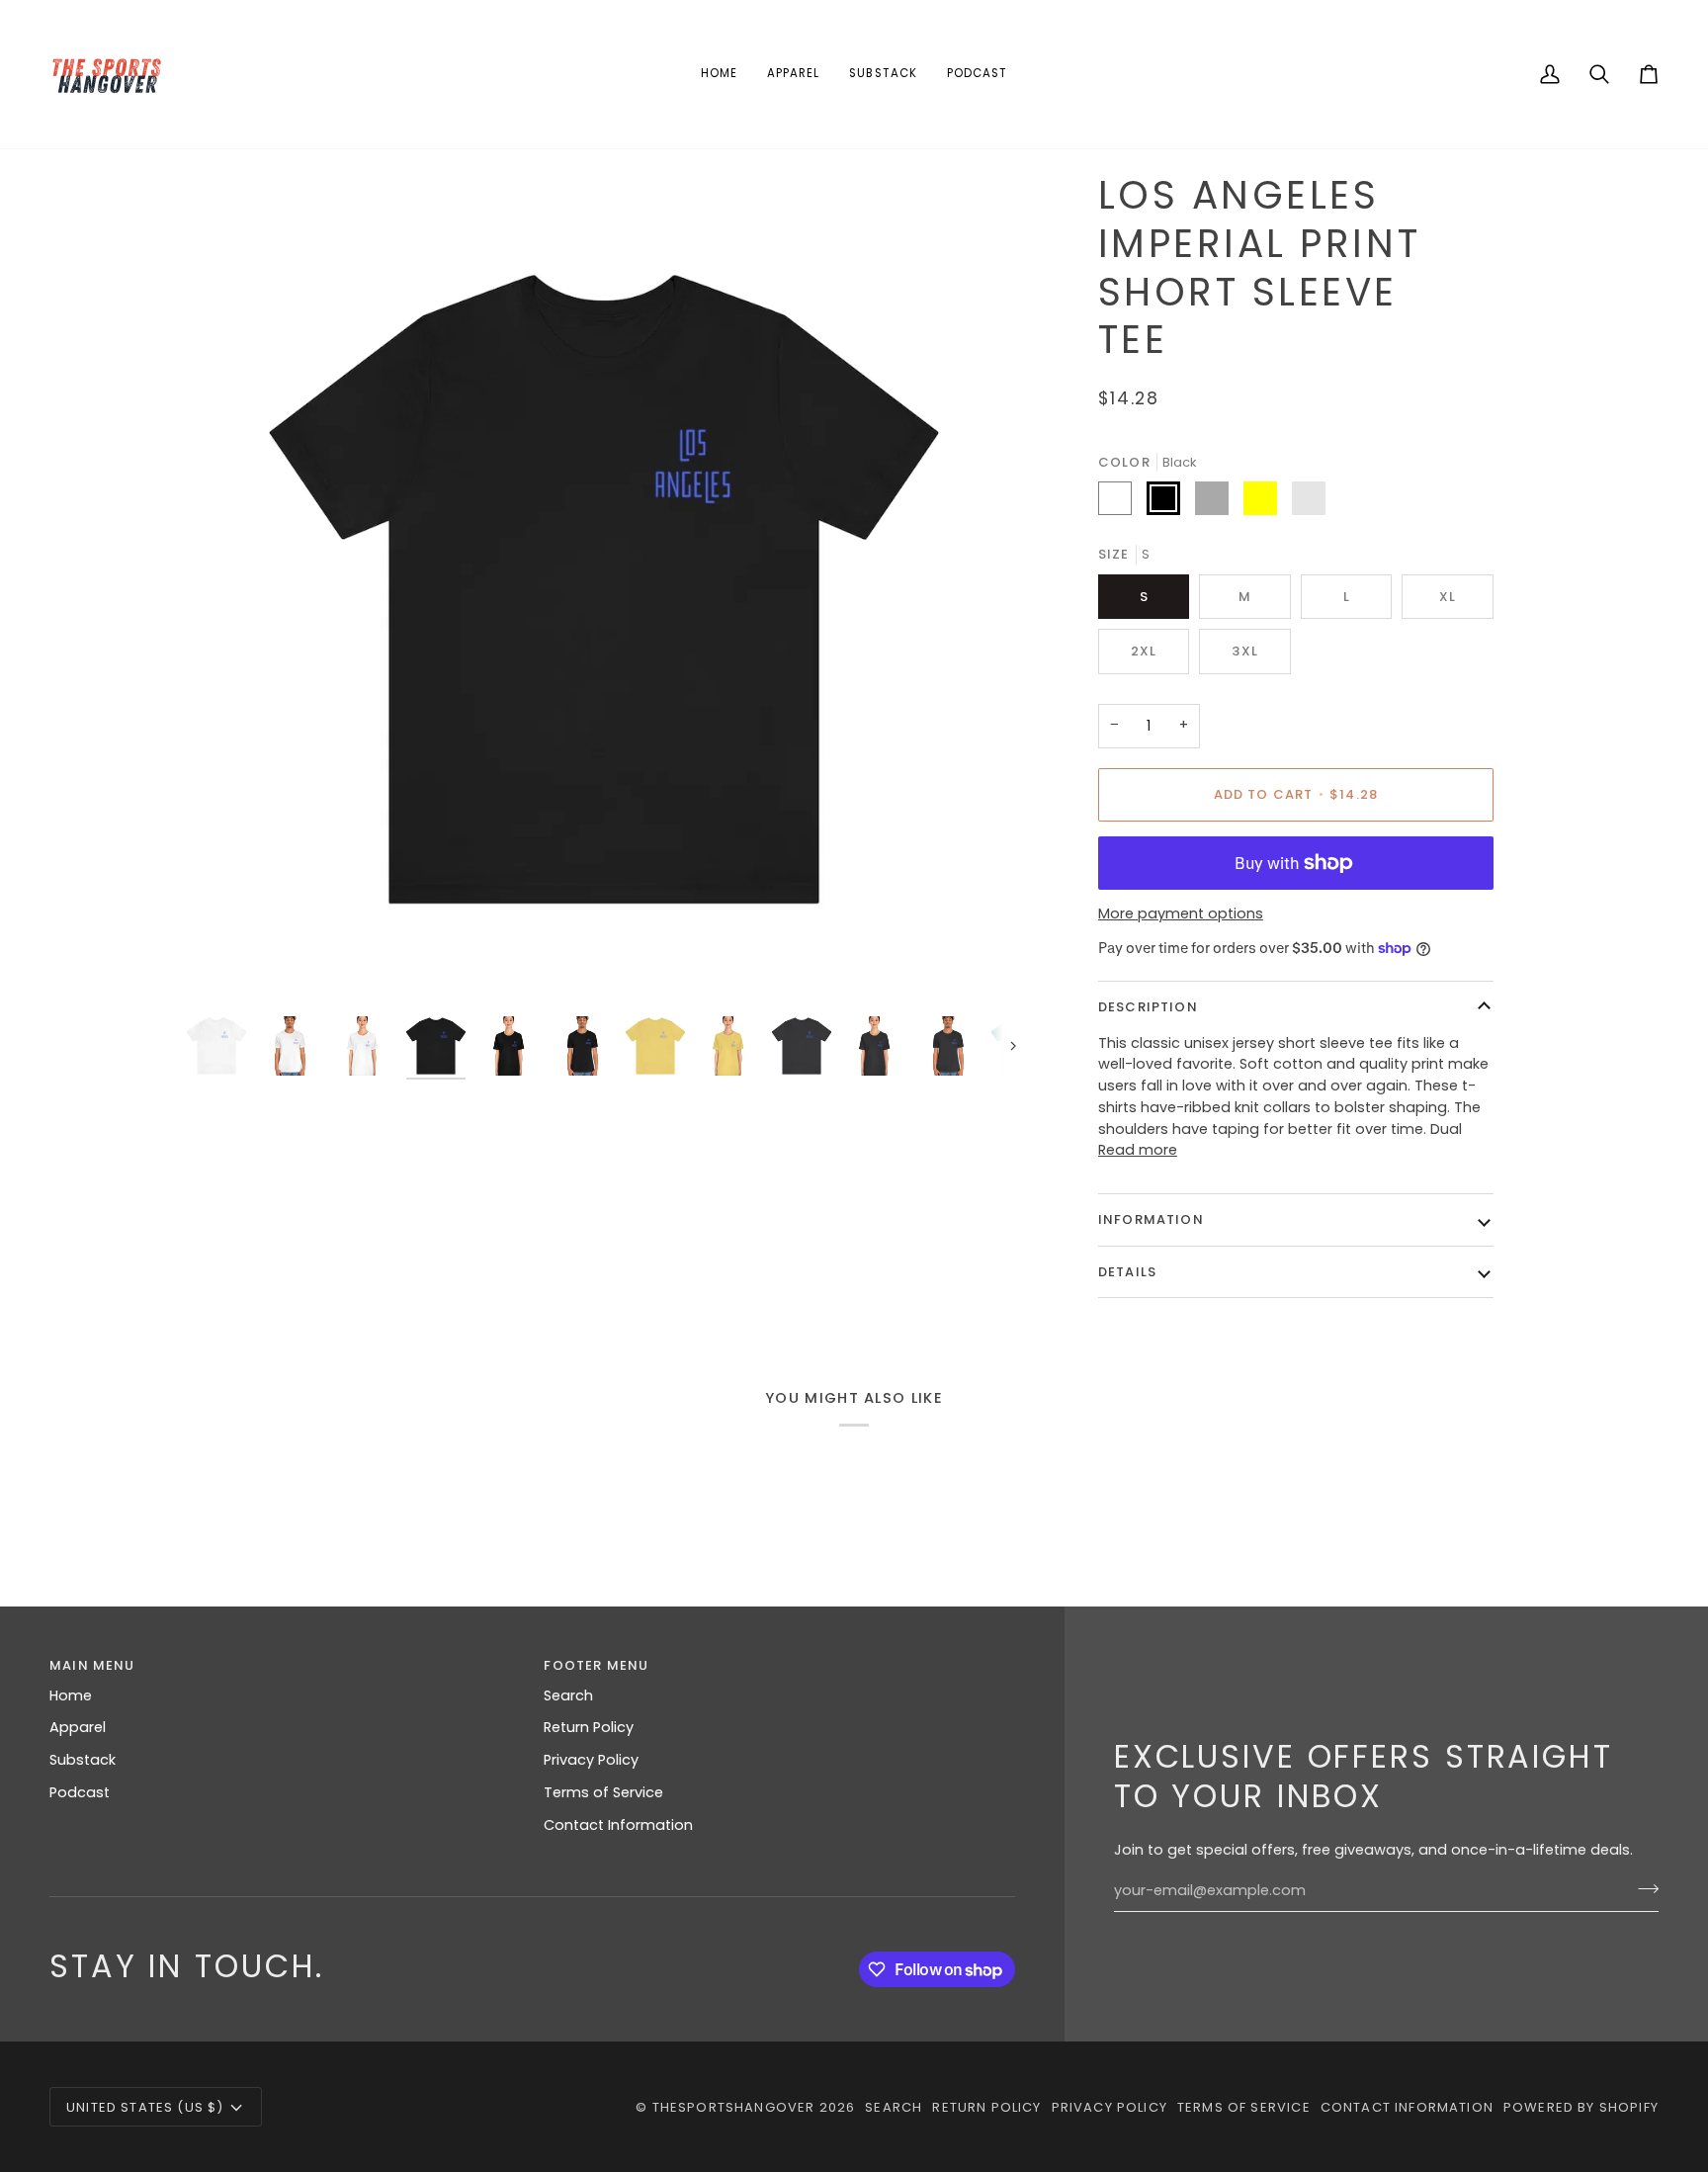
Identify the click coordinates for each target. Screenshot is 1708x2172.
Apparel (78, 1727)
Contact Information (618, 1825)
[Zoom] (604, 589)
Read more (1138, 1150)
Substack (83, 1760)
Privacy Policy (591, 1760)
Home (71, 1695)
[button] (793, 74)
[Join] (1642, 1888)
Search (568, 1695)
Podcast (80, 1792)
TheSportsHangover (734, 2107)
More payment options (1181, 913)
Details (1127, 1272)
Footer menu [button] (596, 1665)
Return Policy (589, 1727)
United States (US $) (145, 2107)
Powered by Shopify (1581, 2107)
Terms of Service (603, 1792)
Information (1151, 1219)
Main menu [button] (92, 1665)
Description (1148, 1007)
